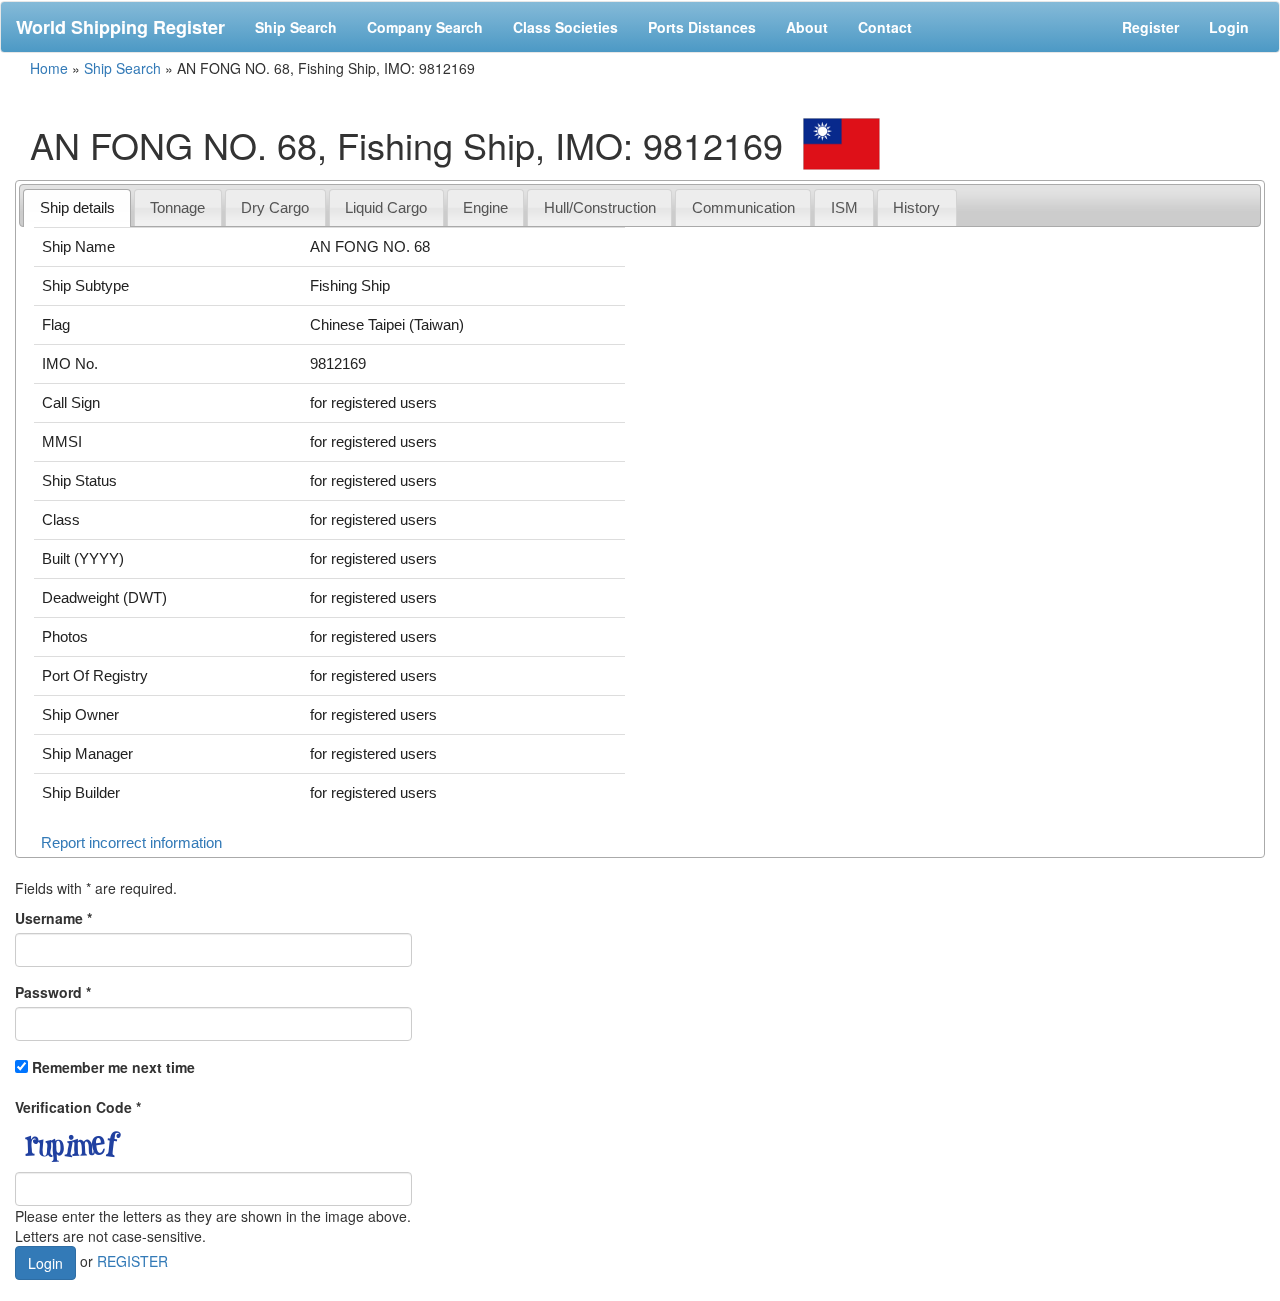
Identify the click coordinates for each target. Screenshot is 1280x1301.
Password (53, 992)
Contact (885, 27)
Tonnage (177, 207)
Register (1150, 27)
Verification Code (78, 1107)
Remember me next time (113, 1067)
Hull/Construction (600, 207)
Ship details (77, 207)
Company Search (425, 27)
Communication (743, 207)
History (916, 207)
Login (1229, 27)
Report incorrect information (131, 842)
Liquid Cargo (386, 207)
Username (53, 918)
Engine (485, 207)
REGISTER (132, 1260)
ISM (844, 207)
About (807, 27)
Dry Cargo (275, 207)
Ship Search (296, 27)
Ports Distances (702, 27)
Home (49, 68)
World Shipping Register (120, 27)
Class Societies (565, 27)
